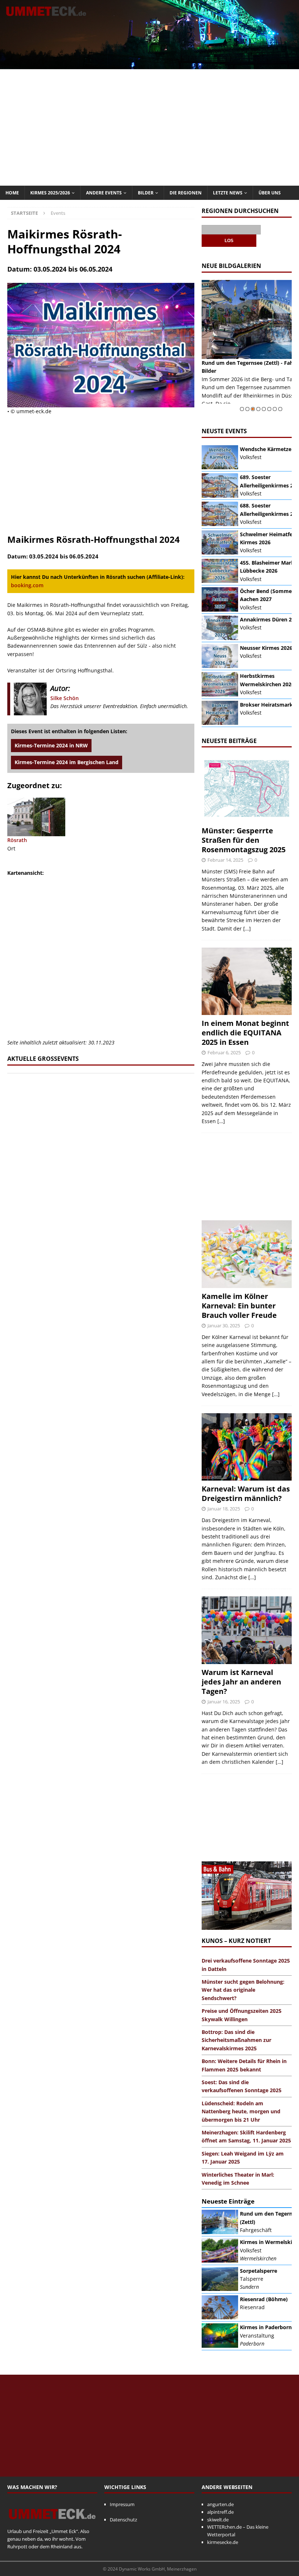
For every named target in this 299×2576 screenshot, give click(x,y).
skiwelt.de (218, 2520)
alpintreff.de (220, 2512)
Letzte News (228, 193)
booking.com (27, 585)
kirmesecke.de (223, 2542)
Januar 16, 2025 (224, 1702)
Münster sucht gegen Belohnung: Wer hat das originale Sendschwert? (243, 1990)
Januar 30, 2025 (224, 1325)
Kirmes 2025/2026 (50, 193)
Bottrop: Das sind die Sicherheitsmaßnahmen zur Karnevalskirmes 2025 (236, 2040)
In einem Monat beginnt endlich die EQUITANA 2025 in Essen (245, 1033)
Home (12, 193)
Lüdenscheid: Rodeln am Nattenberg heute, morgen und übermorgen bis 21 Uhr (241, 2111)
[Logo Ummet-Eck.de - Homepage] (52, 2524)
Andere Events (104, 193)
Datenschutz (123, 2520)
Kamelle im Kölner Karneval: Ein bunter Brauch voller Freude (239, 1306)
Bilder (146, 193)
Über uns (270, 193)
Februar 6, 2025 (224, 1052)
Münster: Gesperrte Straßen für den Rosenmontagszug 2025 (244, 840)
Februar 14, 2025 (225, 860)
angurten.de (220, 2504)
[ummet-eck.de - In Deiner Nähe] (149, 65)
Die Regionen (186, 193)
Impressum (122, 2504)
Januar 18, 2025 (224, 1509)
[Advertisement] (149, 127)
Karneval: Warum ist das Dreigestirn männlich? (246, 1494)
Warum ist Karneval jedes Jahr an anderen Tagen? (241, 1682)
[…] (247, 929)
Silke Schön (65, 698)
